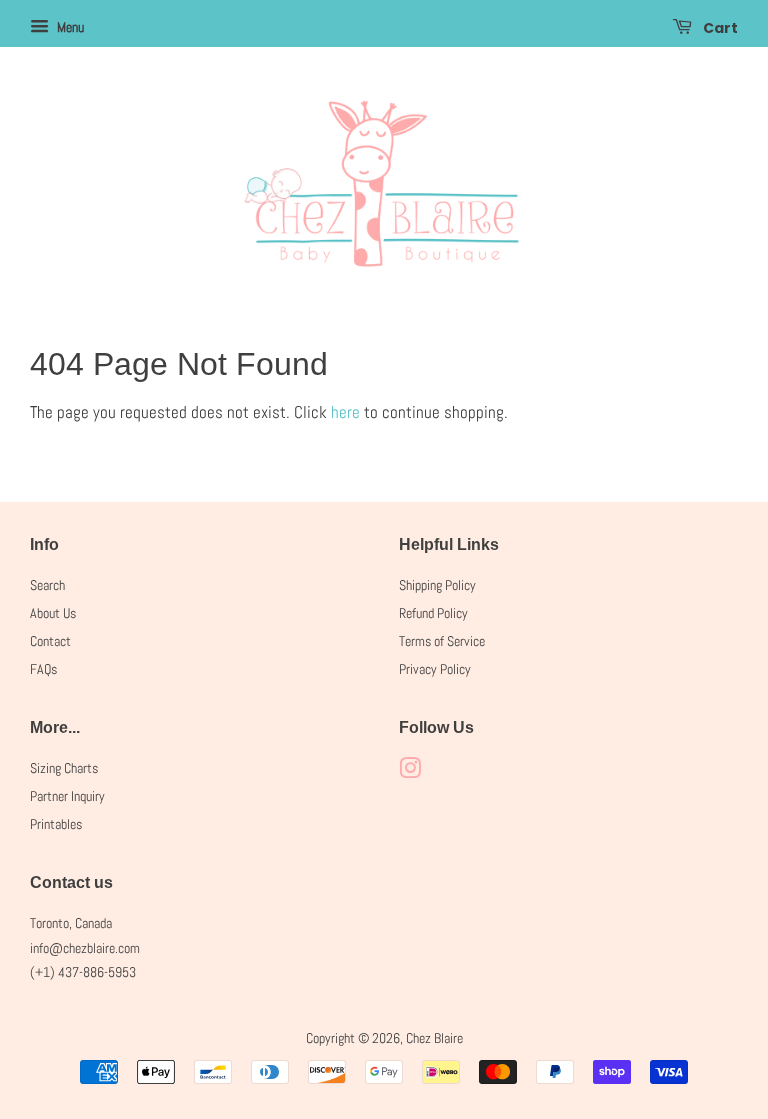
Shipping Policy (437, 585)
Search (47, 585)
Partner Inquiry (67, 796)
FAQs (43, 669)
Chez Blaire (434, 1038)
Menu (69, 27)
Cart (719, 28)
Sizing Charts (64, 768)
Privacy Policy (435, 669)
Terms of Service (442, 641)
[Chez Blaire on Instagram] (410, 772)
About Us (53, 613)
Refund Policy (433, 613)
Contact (50, 641)
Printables (56, 824)
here (345, 412)
